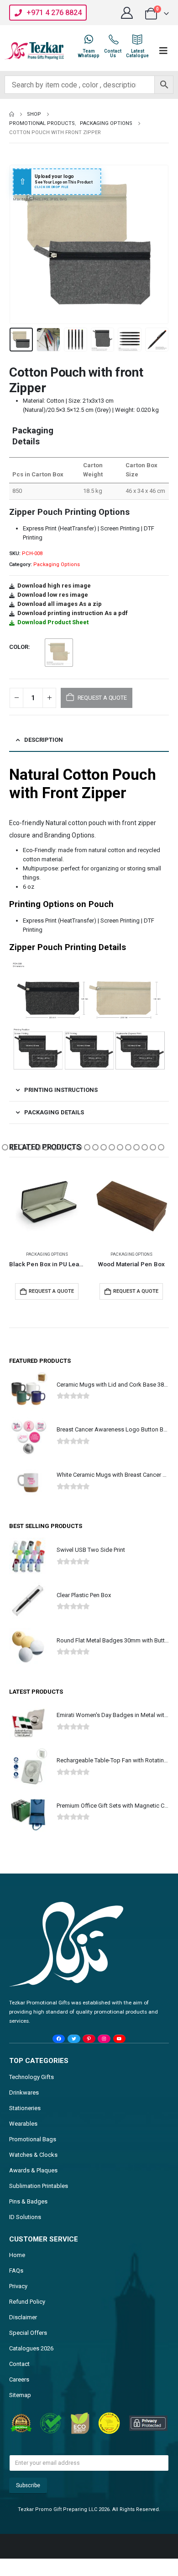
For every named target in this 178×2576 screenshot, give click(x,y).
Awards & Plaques (33, 2170)
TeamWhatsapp (89, 53)
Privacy (18, 2286)
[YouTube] (119, 2039)
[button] (21, 244)
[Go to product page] (47, 1206)
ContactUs (113, 53)
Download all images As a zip (60, 604)
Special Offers (28, 2333)
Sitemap (20, 2395)
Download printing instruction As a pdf (73, 613)
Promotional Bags (33, 2139)
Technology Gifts (31, 2077)
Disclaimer (23, 2317)
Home (17, 2255)
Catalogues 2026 (31, 2348)
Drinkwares (24, 2093)
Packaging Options (57, 564)
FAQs (16, 2271)
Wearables (23, 2124)
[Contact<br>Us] (113, 39)
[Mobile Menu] (163, 51)
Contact (19, 2364)
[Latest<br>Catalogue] (137, 39)
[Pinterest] (89, 2039)
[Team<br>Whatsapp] (89, 39)
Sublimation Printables (39, 2186)
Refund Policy (27, 2302)
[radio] (59, 653)
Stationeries (25, 2108)
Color (19, 647)
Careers (19, 2379)
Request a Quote (51, 1291)
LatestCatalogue (137, 53)
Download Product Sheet (53, 622)
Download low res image (53, 595)
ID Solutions (25, 2217)
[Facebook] (59, 2039)
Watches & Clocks (33, 2155)
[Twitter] (74, 2039)
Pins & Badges (28, 2201)
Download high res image (54, 586)
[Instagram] (104, 2039)
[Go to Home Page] (12, 114)
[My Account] (127, 13)
